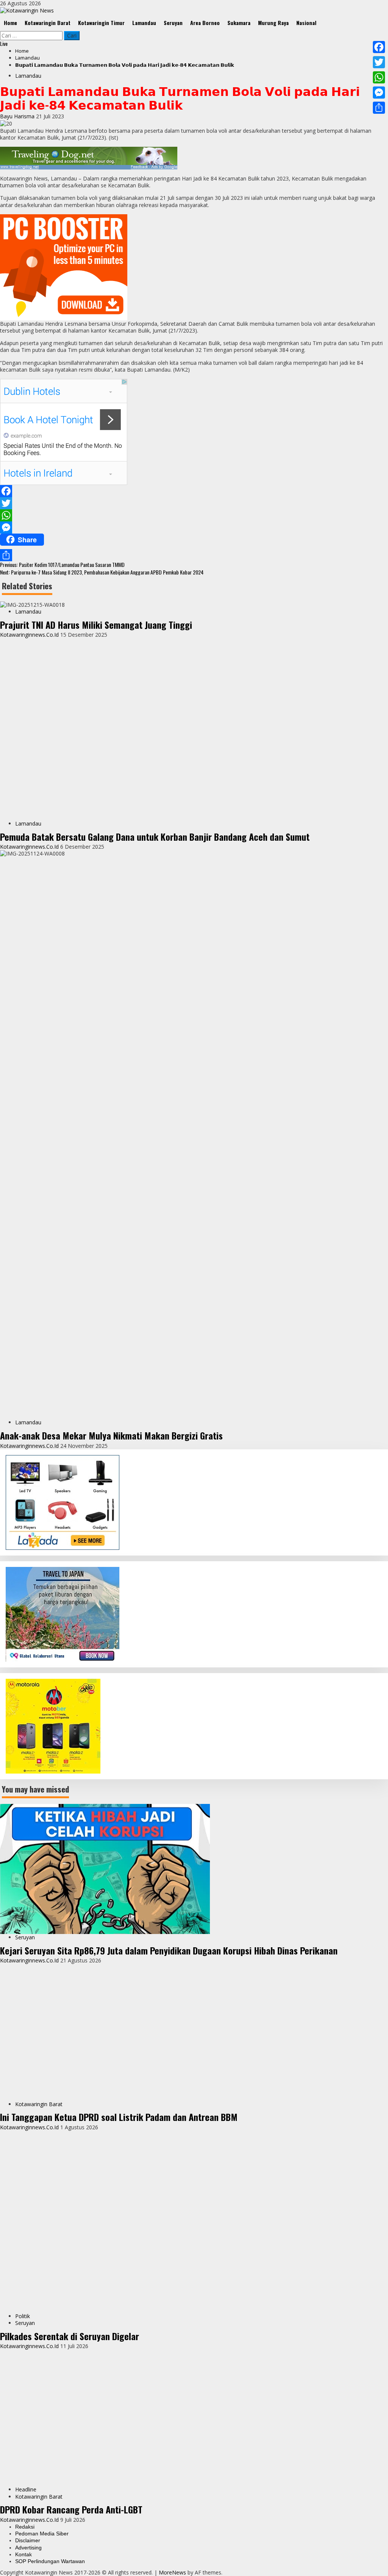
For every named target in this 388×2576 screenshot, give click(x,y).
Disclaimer (28, 2540)
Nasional (306, 23)
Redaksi (25, 2527)
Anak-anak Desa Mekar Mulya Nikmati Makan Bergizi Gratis (111, 1435)
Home (10, 23)
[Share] (194, 555)
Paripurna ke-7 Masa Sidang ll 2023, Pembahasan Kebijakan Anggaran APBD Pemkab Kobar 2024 (102, 572)
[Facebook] (194, 491)
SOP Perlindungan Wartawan (50, 2561)
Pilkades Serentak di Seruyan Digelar (70, 2336)
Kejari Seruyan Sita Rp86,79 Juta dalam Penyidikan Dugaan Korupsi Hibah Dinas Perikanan (169, 1950)
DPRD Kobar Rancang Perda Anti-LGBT (71, 2509)
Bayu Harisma (18, 116)
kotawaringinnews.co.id (30, 635)
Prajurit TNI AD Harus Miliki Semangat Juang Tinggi (96, 625)
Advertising (28, 2548)
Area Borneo (205, 23)
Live (4, 43)
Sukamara (239, 23)
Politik (23, 2316)
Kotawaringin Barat (48, 23)
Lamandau (144, 23)
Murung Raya (273, 23)
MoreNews (172, 2572)
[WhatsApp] (194, 515)
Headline (26, 2489)
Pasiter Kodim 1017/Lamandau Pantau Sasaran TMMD (62, 564)
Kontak (23, 2554)
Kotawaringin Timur (101, 23)
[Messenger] (194, 527)
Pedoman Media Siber (42, 2534)
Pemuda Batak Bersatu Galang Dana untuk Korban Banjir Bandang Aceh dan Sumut (155, 837)
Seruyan (173, 23)
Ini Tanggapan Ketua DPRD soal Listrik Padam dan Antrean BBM (119, 2117)
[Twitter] (194, 503)
